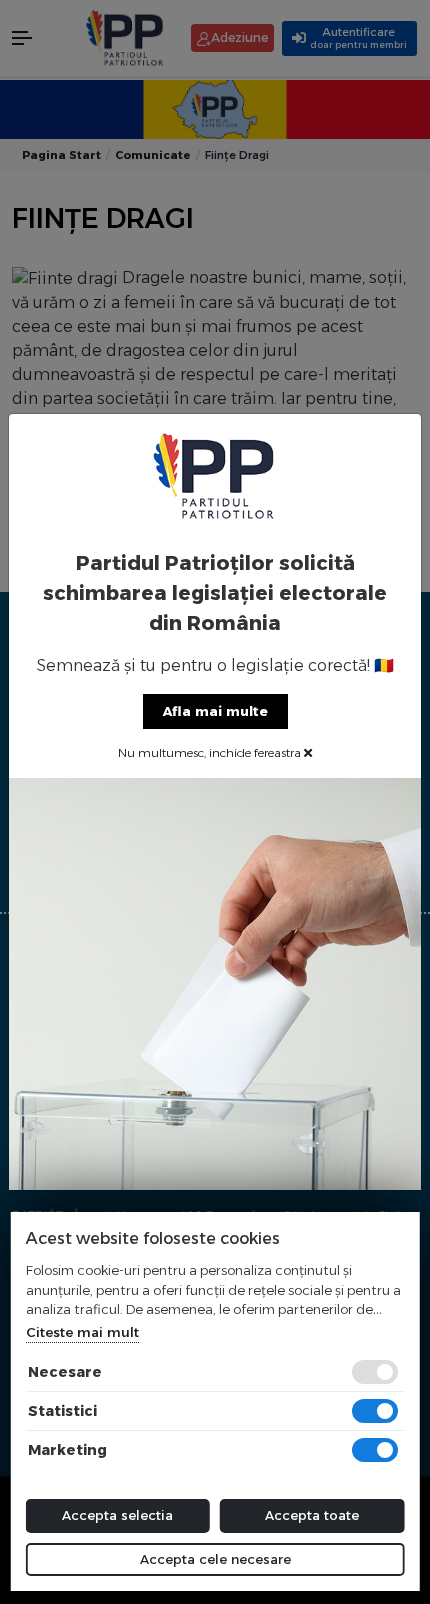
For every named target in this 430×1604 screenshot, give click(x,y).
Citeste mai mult (82, 1332)
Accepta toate (312, 1515)
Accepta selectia (117, 1515)
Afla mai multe (215, 711)
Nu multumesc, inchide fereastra (211, 752)
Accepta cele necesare (215, 1559)
